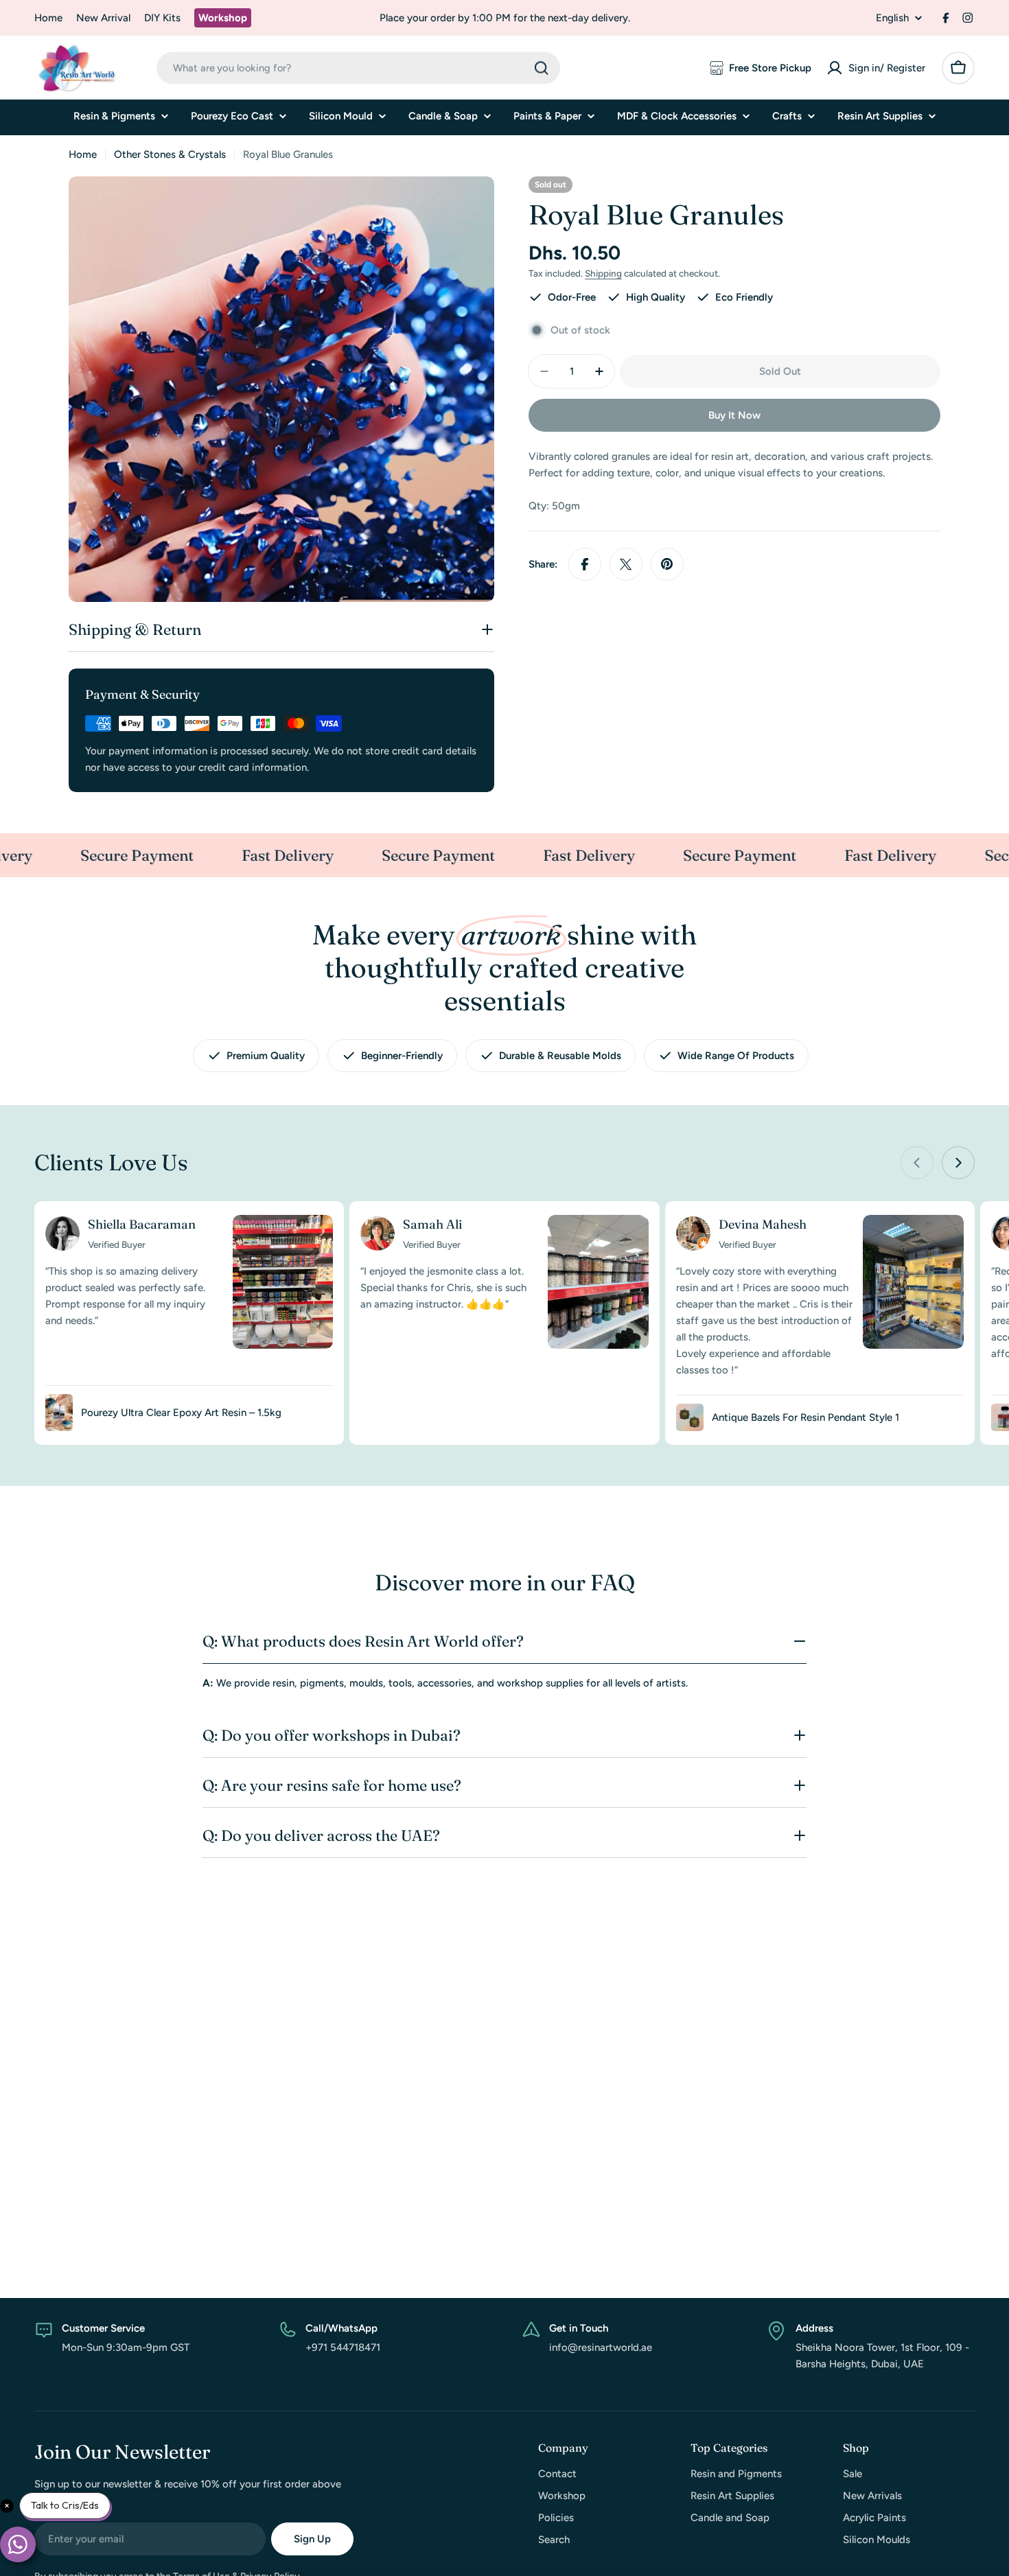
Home (48, 18)
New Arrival (103, 18)
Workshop (223, 18)
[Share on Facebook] (585, 564)
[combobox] (358, 68)
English (892, 18)
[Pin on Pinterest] (667, 564)
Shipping (603, 273)
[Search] (542, 68)
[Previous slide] (917, 1163)
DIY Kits (162, 18)
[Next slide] (958, 1163)
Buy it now (734, 415)
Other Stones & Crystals (170, 154)
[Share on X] (626, 564)
